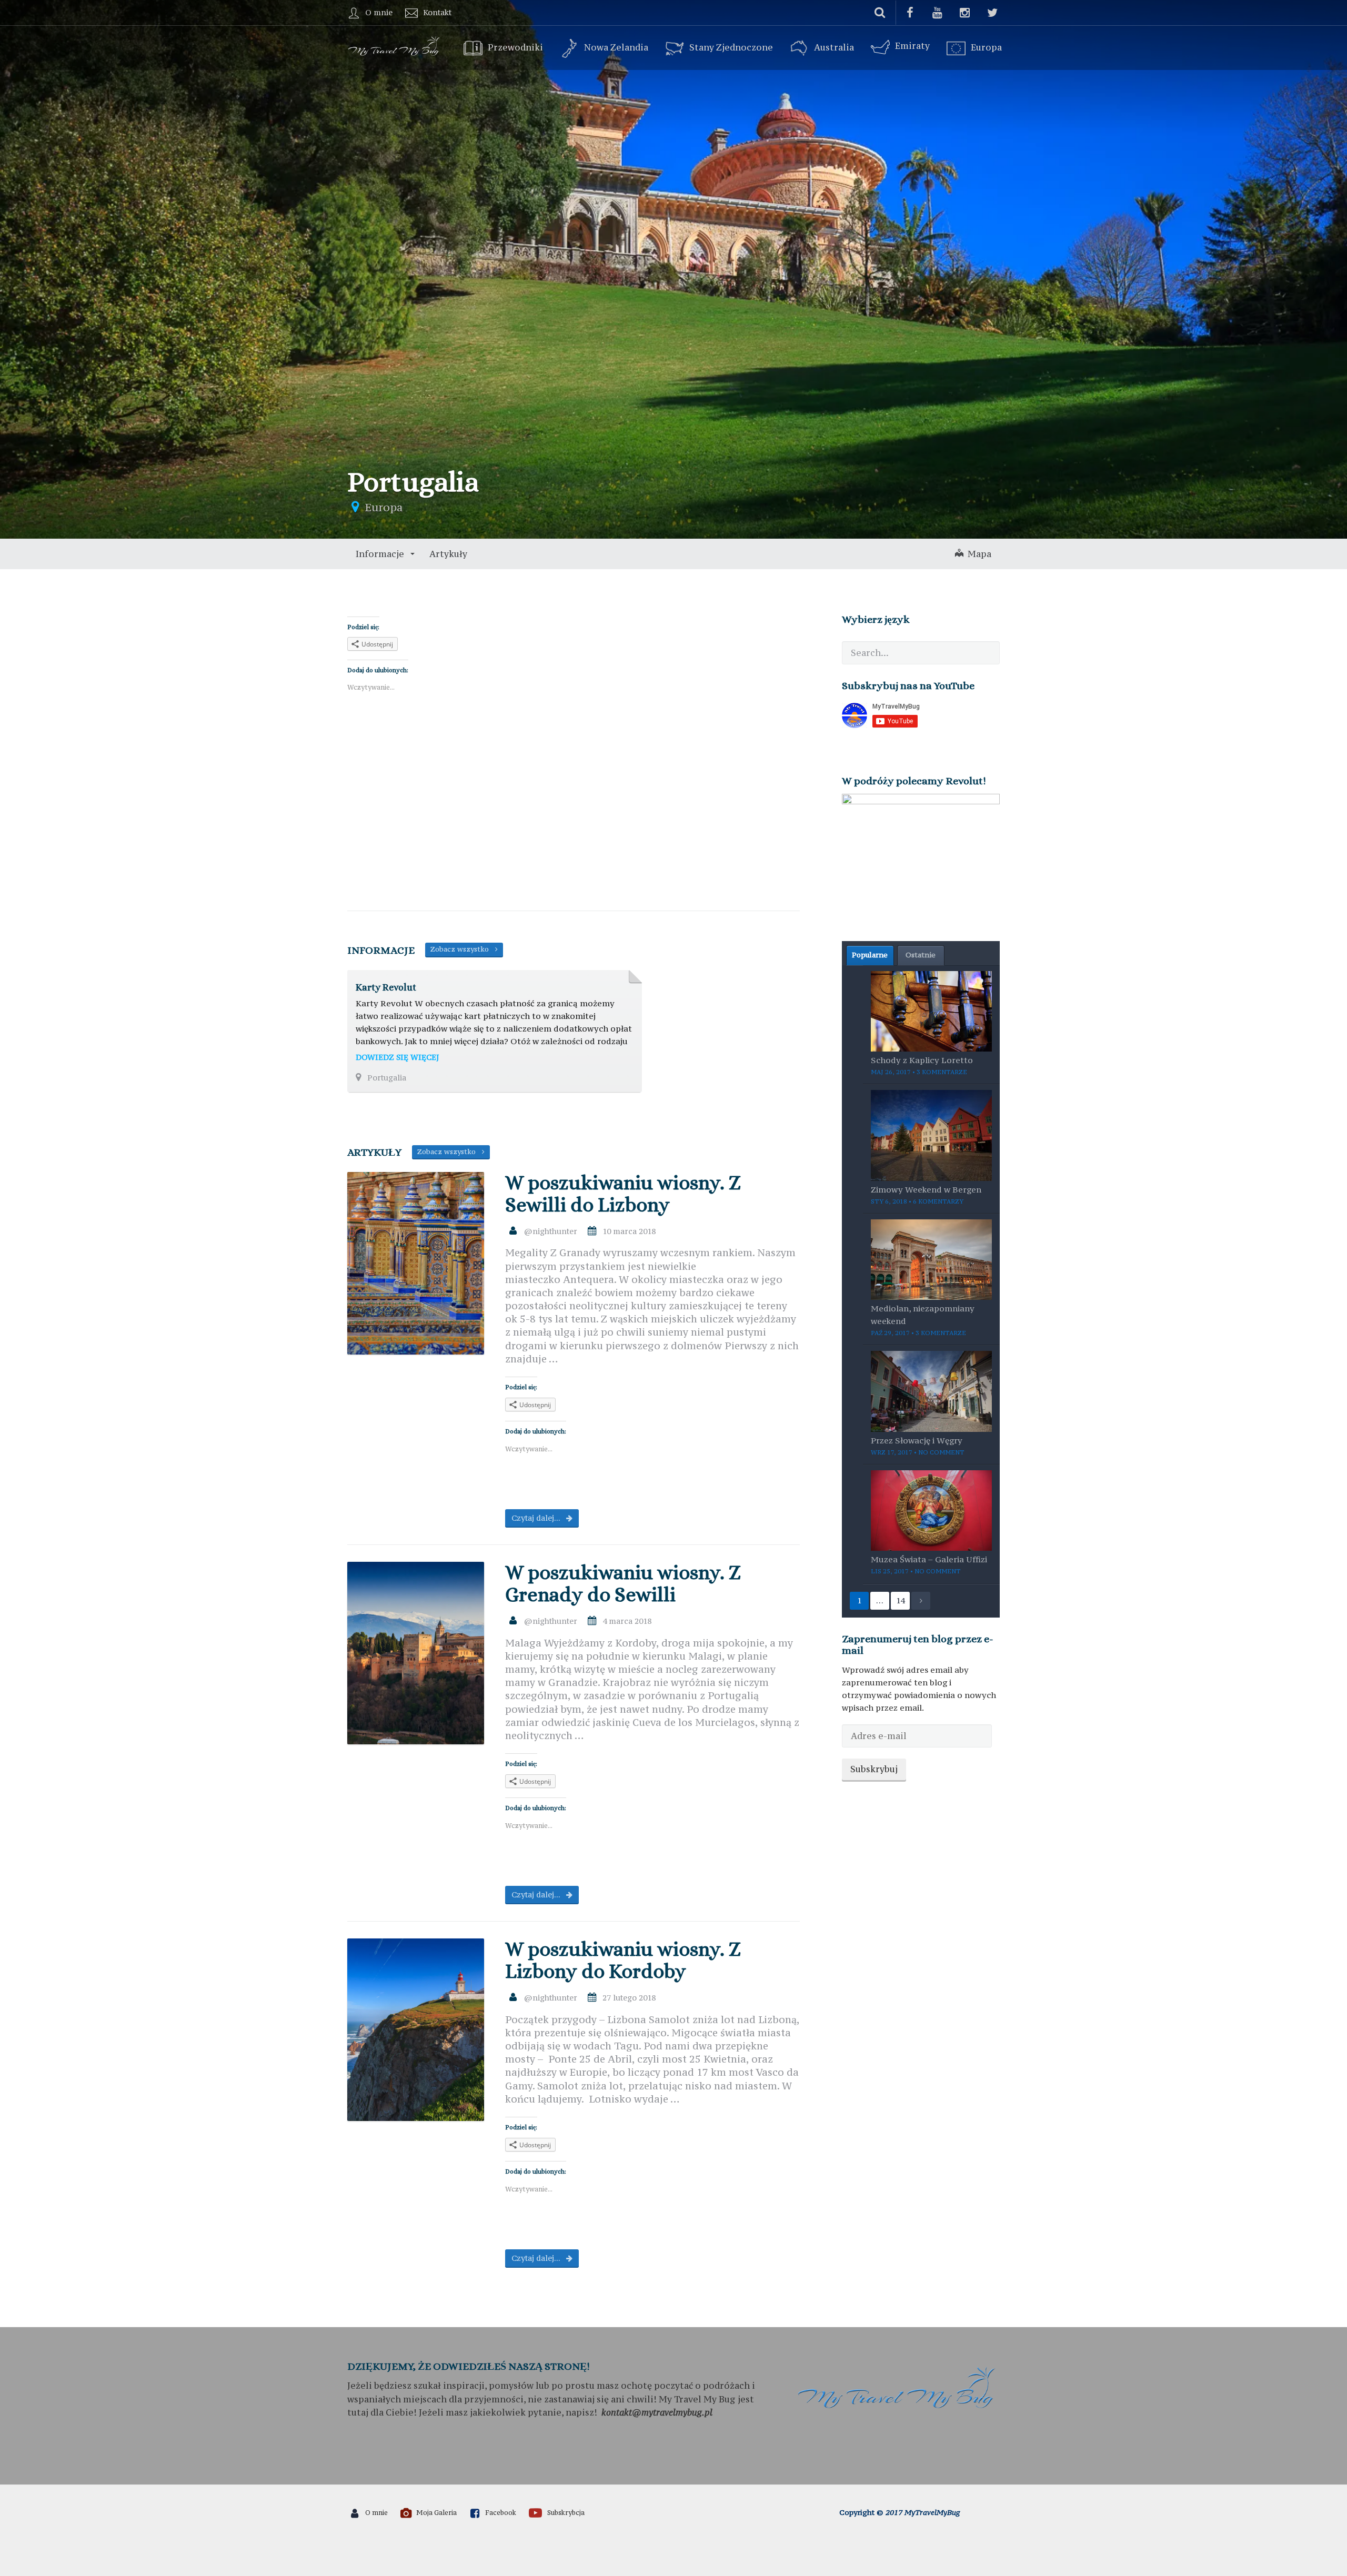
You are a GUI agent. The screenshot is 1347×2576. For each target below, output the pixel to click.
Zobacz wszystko (463, 949)
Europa (986, 48)
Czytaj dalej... (537, 1518)
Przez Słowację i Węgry (917, 1440)
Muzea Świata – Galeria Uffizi (929, 1559)
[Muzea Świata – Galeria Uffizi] (931, 1510)
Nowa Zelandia (616, 48)
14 (900, 1600)
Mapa (977, 554)
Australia (834, 48)
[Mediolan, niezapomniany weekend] (931, 1258)
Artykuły (448, 554)
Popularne (870, 955)
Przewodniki (515, 48)
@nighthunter (551, 1231)
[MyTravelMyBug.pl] (395, 45)
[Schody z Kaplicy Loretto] (931, 1010)
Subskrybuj (874, 1769)
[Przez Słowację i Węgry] (931, 1390)
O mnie (379, 12)
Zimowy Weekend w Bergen (926, 1189)
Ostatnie (921, 955)
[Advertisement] (574, 820)
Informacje (381, 554)
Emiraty (912, 46)
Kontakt (437, 12)
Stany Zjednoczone (731, 48)
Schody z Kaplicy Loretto (922, 1060)
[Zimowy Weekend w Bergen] (931, 1134)
